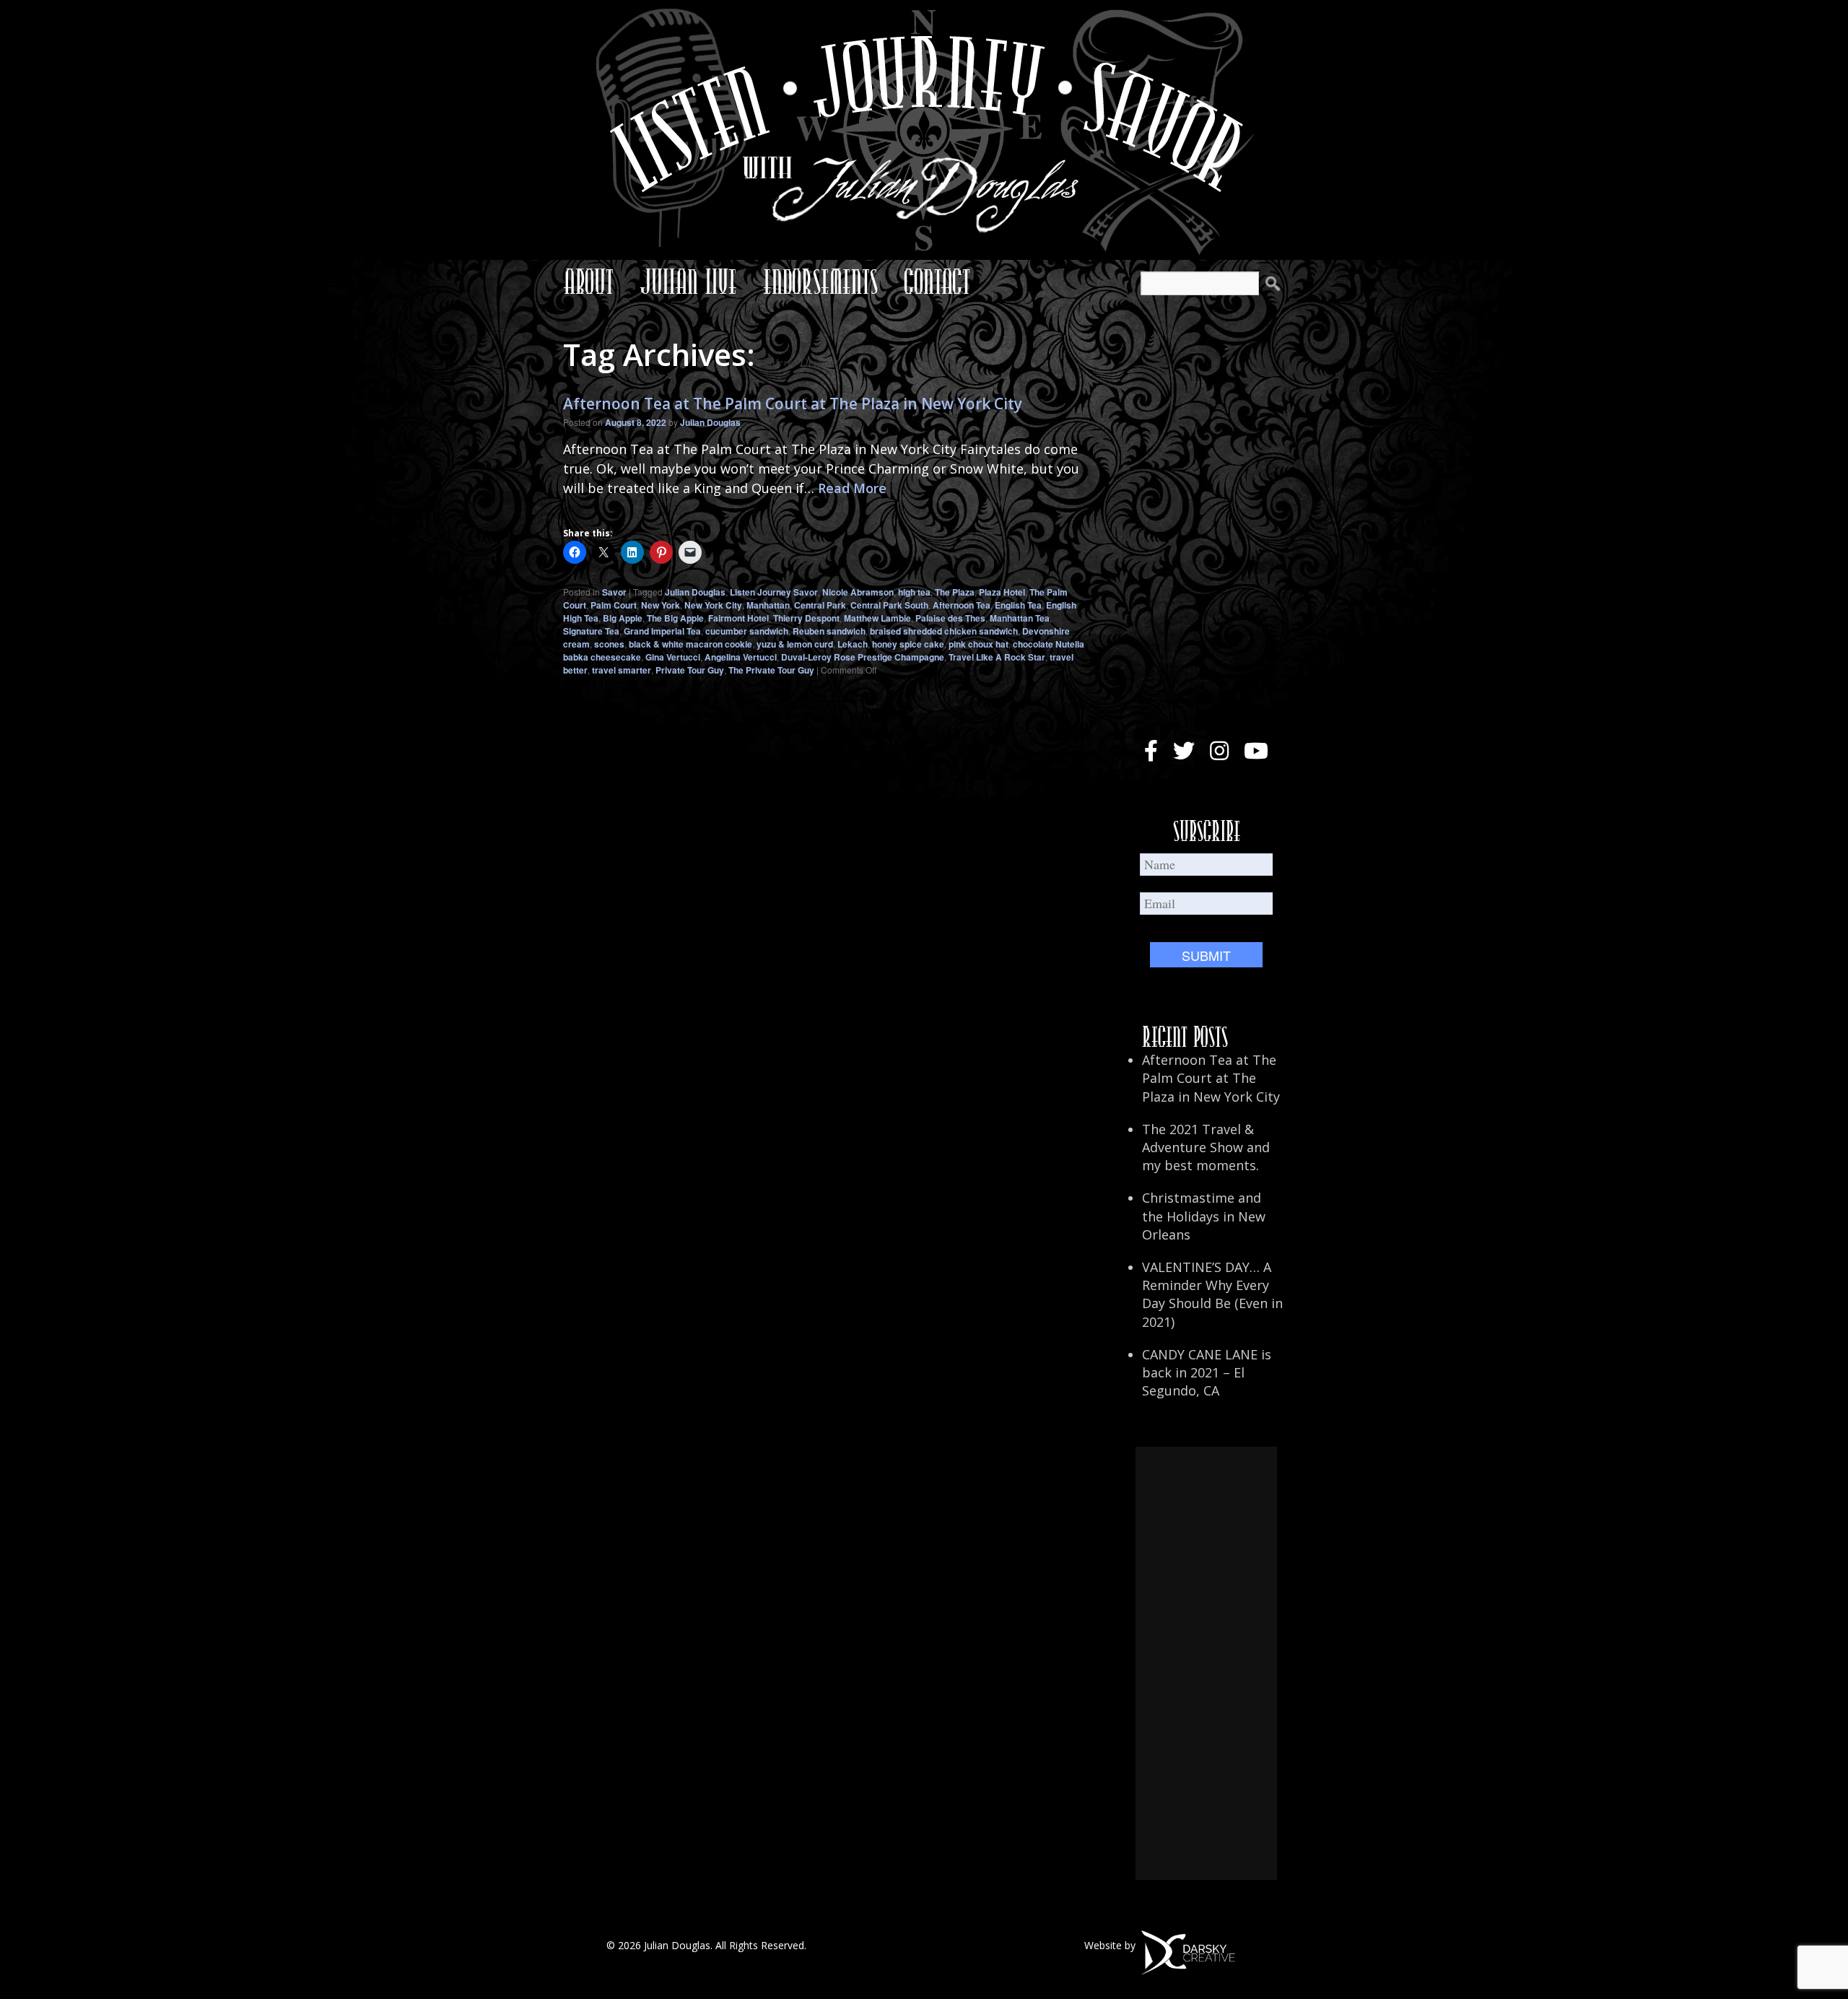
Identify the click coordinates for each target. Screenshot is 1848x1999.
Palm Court (614, 605)
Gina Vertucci (673, 657)
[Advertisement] (1206, 1663)
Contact (937, 282)
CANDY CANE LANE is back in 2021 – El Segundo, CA (1207, 1372)
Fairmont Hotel (738, 618)
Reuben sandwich (829, 631)
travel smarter (622, 670)
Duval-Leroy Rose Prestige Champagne (863, 657)
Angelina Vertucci (741, 657)
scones (609, 644)
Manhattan (768, 605)
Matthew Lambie (877, 618)
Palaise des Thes (950, 618)
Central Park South (889, 605)
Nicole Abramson (858, 592)
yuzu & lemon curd (795, 644)
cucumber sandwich (747, 631)
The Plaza (955, 592)
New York (661, 605)
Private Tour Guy (690, 670)
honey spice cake (908, 644)
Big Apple (623, 618)
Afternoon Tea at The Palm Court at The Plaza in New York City (793, 404)
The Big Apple (675, 618)
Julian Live (688, 282)
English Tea (1018, 605)
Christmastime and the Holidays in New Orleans (1204, 1216)
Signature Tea (591, 631)
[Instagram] (1219, 751)
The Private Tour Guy (771, 670)
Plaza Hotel (1002, 592)
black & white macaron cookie (690, 644)
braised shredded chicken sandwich (944, 631)
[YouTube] (1256, 751)
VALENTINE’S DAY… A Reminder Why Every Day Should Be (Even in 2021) (1212, 1294)
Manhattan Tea (1020, 618)
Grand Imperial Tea (662, 631)
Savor (614, 592)
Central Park (820, 605)
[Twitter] (1184, 751)
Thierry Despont (806, 618)
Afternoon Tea (962, 605)
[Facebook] (1151, 751)
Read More (852, 488)
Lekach (853, 644)
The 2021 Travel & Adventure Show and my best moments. (1206, 1147)
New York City (713, 605)
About (588, 282)
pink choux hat (979, 644)
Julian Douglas (710, 422)
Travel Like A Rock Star (997, 657)
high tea (914, 592)
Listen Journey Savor (774, 592)
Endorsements (820, 282)
